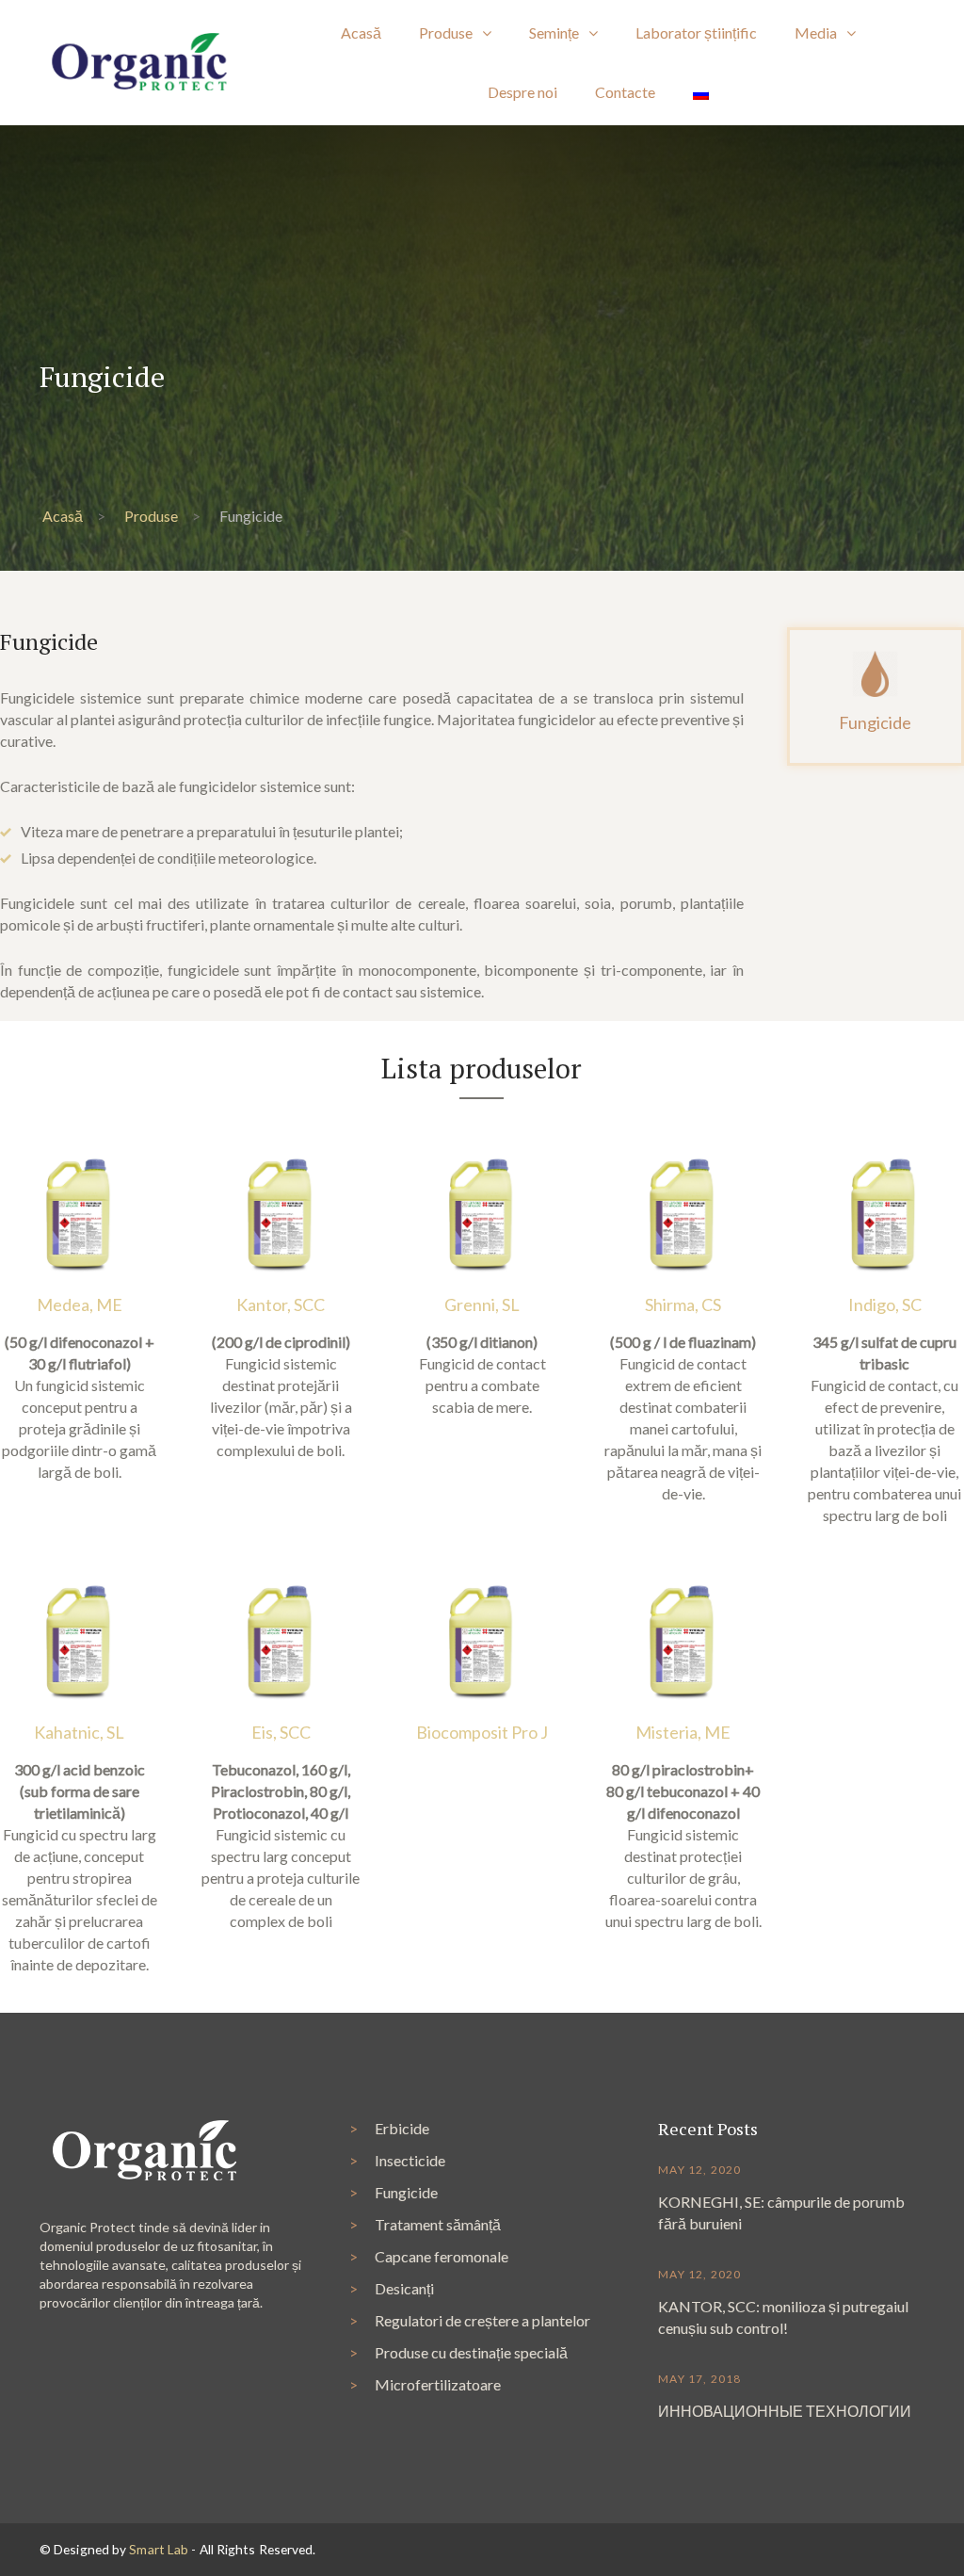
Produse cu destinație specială (471, 2352)
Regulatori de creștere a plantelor (482, 2320)
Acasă (63, 516)
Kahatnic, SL (79, 1732)
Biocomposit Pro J (482, 1732)
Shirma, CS (683, 1304)
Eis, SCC (281, 1732)
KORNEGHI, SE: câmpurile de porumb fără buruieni (781, 2212)
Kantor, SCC (281, 1304)
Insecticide (410, 2160)
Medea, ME (80, 1304)
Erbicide (402, 2128)
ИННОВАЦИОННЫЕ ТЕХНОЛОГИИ (785, 2411)
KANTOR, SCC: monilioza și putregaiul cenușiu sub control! (783, 2317)
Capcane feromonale (442, 2256)
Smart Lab (159, 2549)
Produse (151, 516)
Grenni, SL (482, 1304)
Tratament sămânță (438, 2224)
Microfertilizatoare (438, 2384)
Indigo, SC (885, 1304)
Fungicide (406, 2192)
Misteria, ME (683, 1732)
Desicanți (404, 2288)
